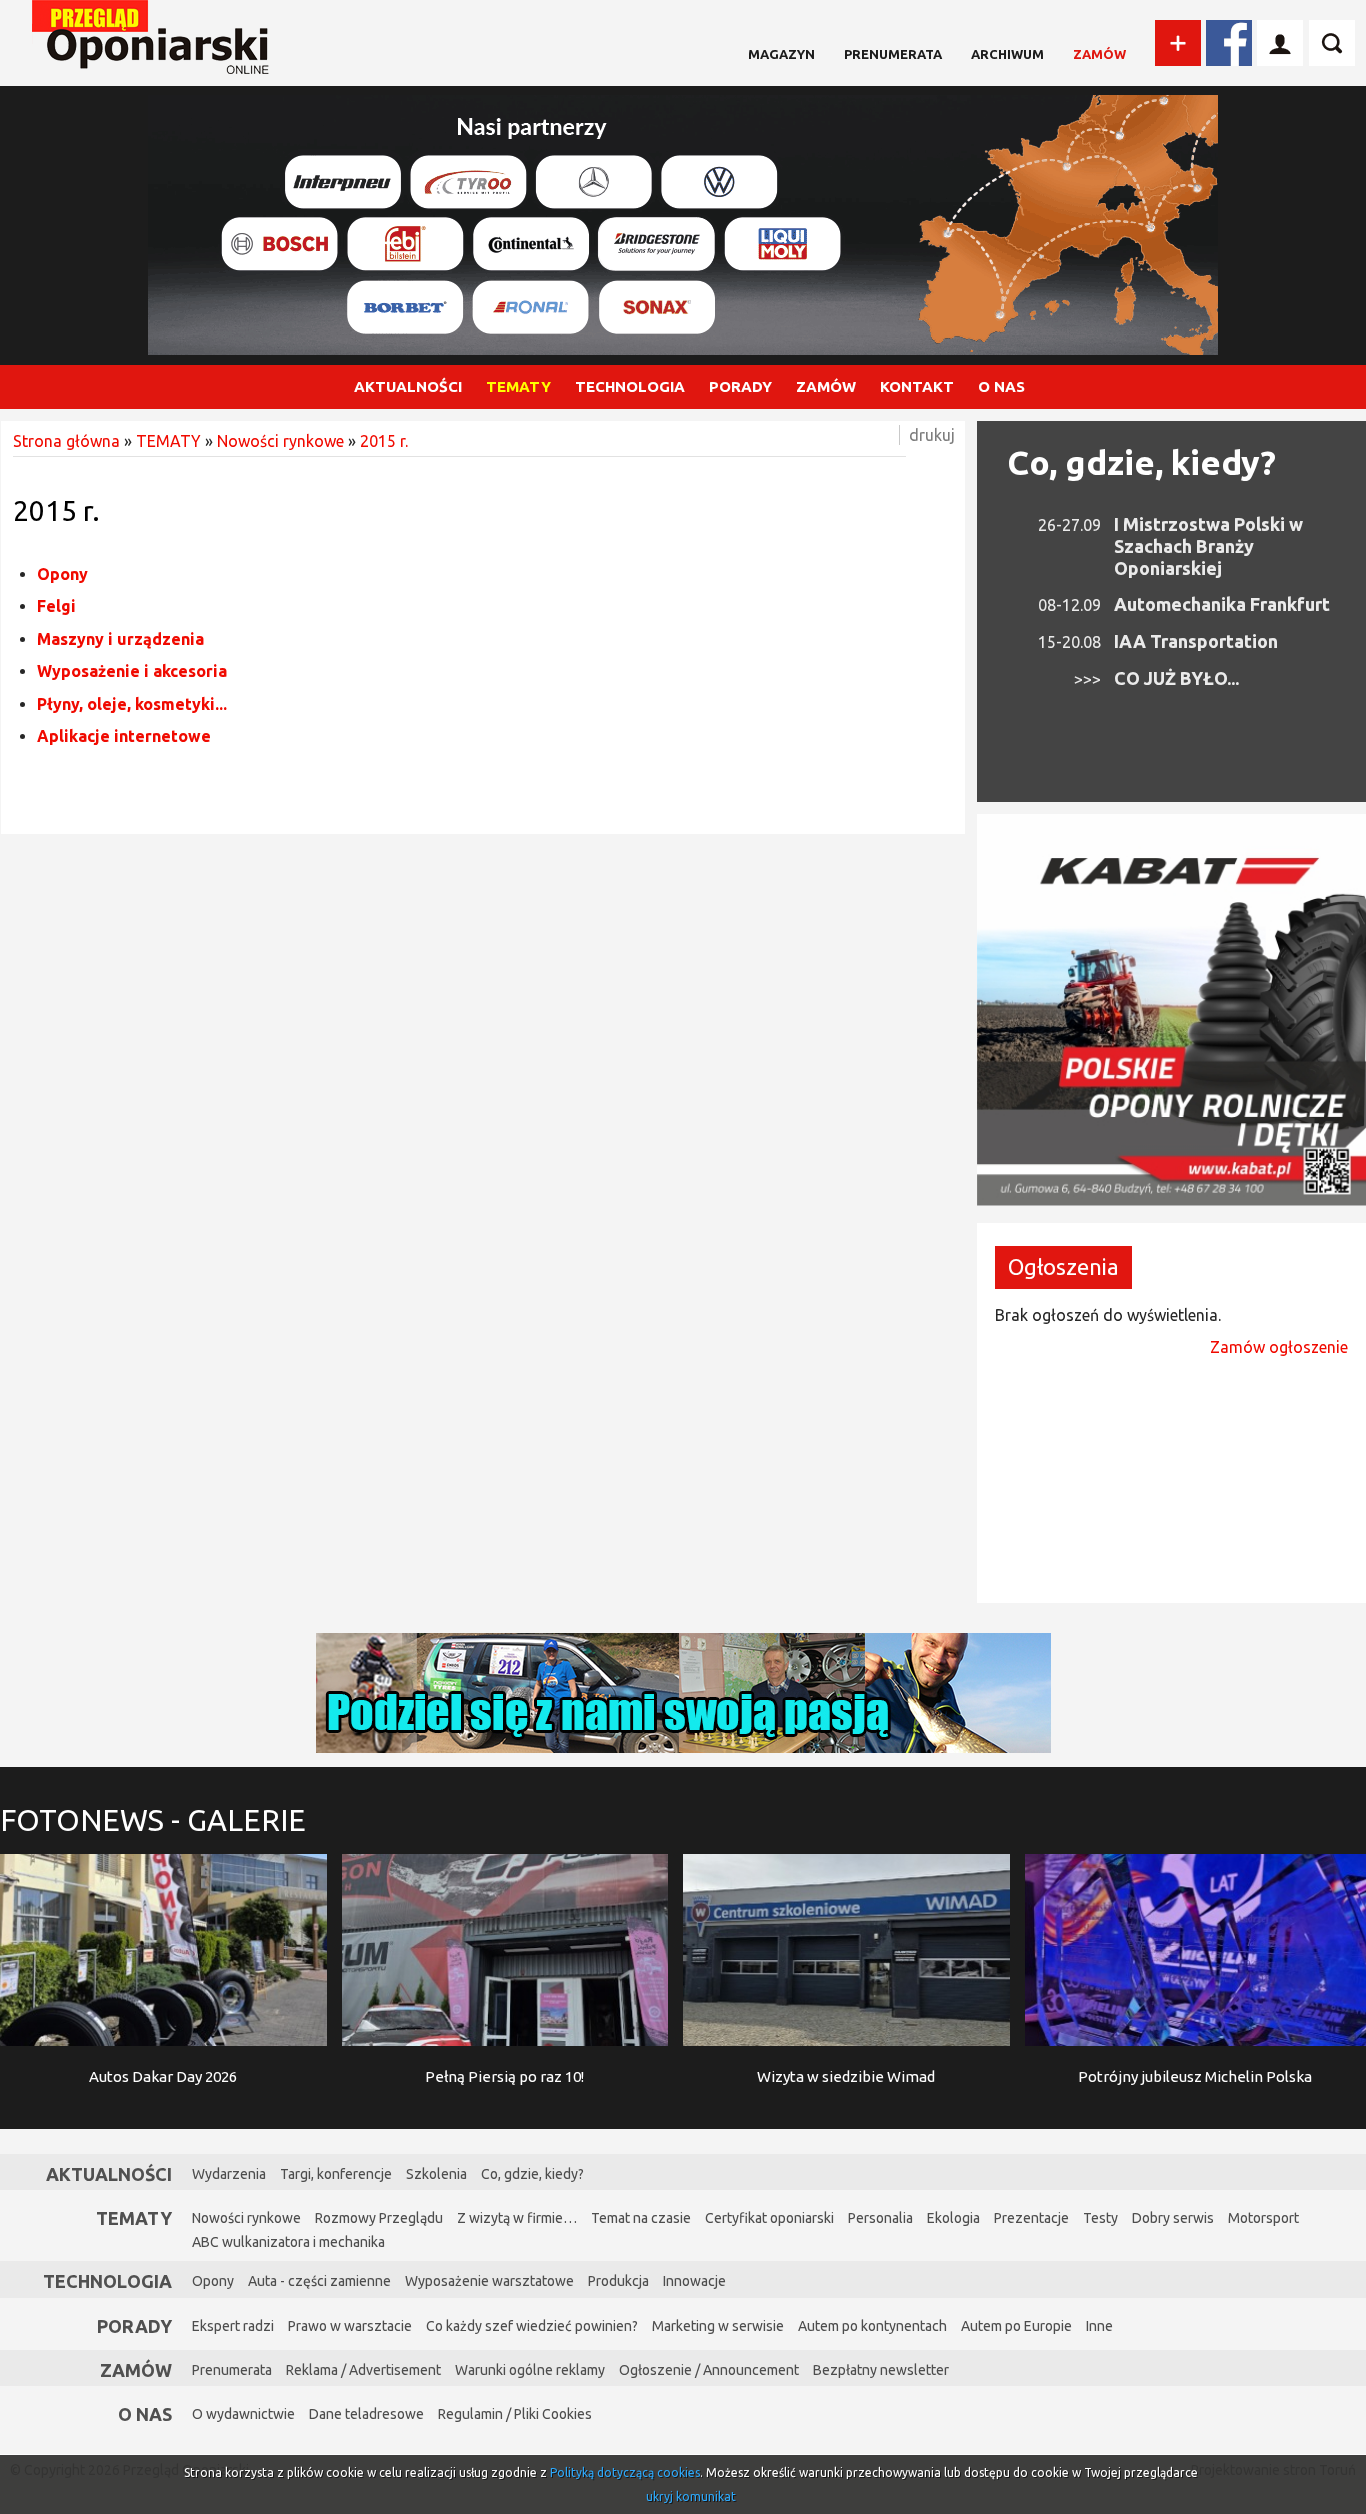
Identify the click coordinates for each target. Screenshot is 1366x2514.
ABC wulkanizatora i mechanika (288, 2242)
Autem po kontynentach (872, 2326)
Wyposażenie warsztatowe (489, 2281)
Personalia (880, 2218)
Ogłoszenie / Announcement (709, 2370)
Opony (62, 574)
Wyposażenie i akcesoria (132, 671)
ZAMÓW (826, 386)
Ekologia (953, 2218)
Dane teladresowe (366, 2414)
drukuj (932, 435)
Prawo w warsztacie (350, 2326)
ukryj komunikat (691, 2496)
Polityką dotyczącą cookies (625, 2472)
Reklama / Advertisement (363, 2370)
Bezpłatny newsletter (881, 2370)
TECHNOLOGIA (630, 386)
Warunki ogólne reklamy (530, 2370)
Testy (1100, 2218)
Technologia (107, 2281)
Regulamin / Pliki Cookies (515, 2414)
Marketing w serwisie (718, 2326)
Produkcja (618, 2281)
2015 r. (384, 441)
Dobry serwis (1173, 2218)
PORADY (740, 386)
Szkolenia (436, 2174)
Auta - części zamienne (319, 2281)
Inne (1099, 2326)
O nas (145, 2414)
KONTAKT (917, 386)
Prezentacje (1031, 2218)
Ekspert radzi (233, 2326)
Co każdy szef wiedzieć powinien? (532, 2326)
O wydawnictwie (243, 2414)
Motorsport (1263, 2218)
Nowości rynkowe (280, 441)
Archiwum (1007, 54)
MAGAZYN (781, 54)
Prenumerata (893, 54)
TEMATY (518, 386)
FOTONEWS (153, 1820)
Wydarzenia (229, 2174)
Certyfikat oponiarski (769, 2218)
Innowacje (694, 2281)
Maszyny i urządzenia (120, 639)
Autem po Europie (1016, 2326)
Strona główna (66, 441)
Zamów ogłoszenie (1279, 1347)
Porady (134, 2326)
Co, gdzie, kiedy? (1141, 462)
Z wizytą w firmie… (517, 2218)
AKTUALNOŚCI (408, 386)
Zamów (1099, 54)
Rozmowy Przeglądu (379, 2218)
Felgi (56, 606)
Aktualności (109, 2174)
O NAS (1001, 386)
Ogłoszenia (1063, 1266)
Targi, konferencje (336, 2174)
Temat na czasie (641, 2218)
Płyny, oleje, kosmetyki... (132, 704)
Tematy (134, 2218)
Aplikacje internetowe (124, 736)
